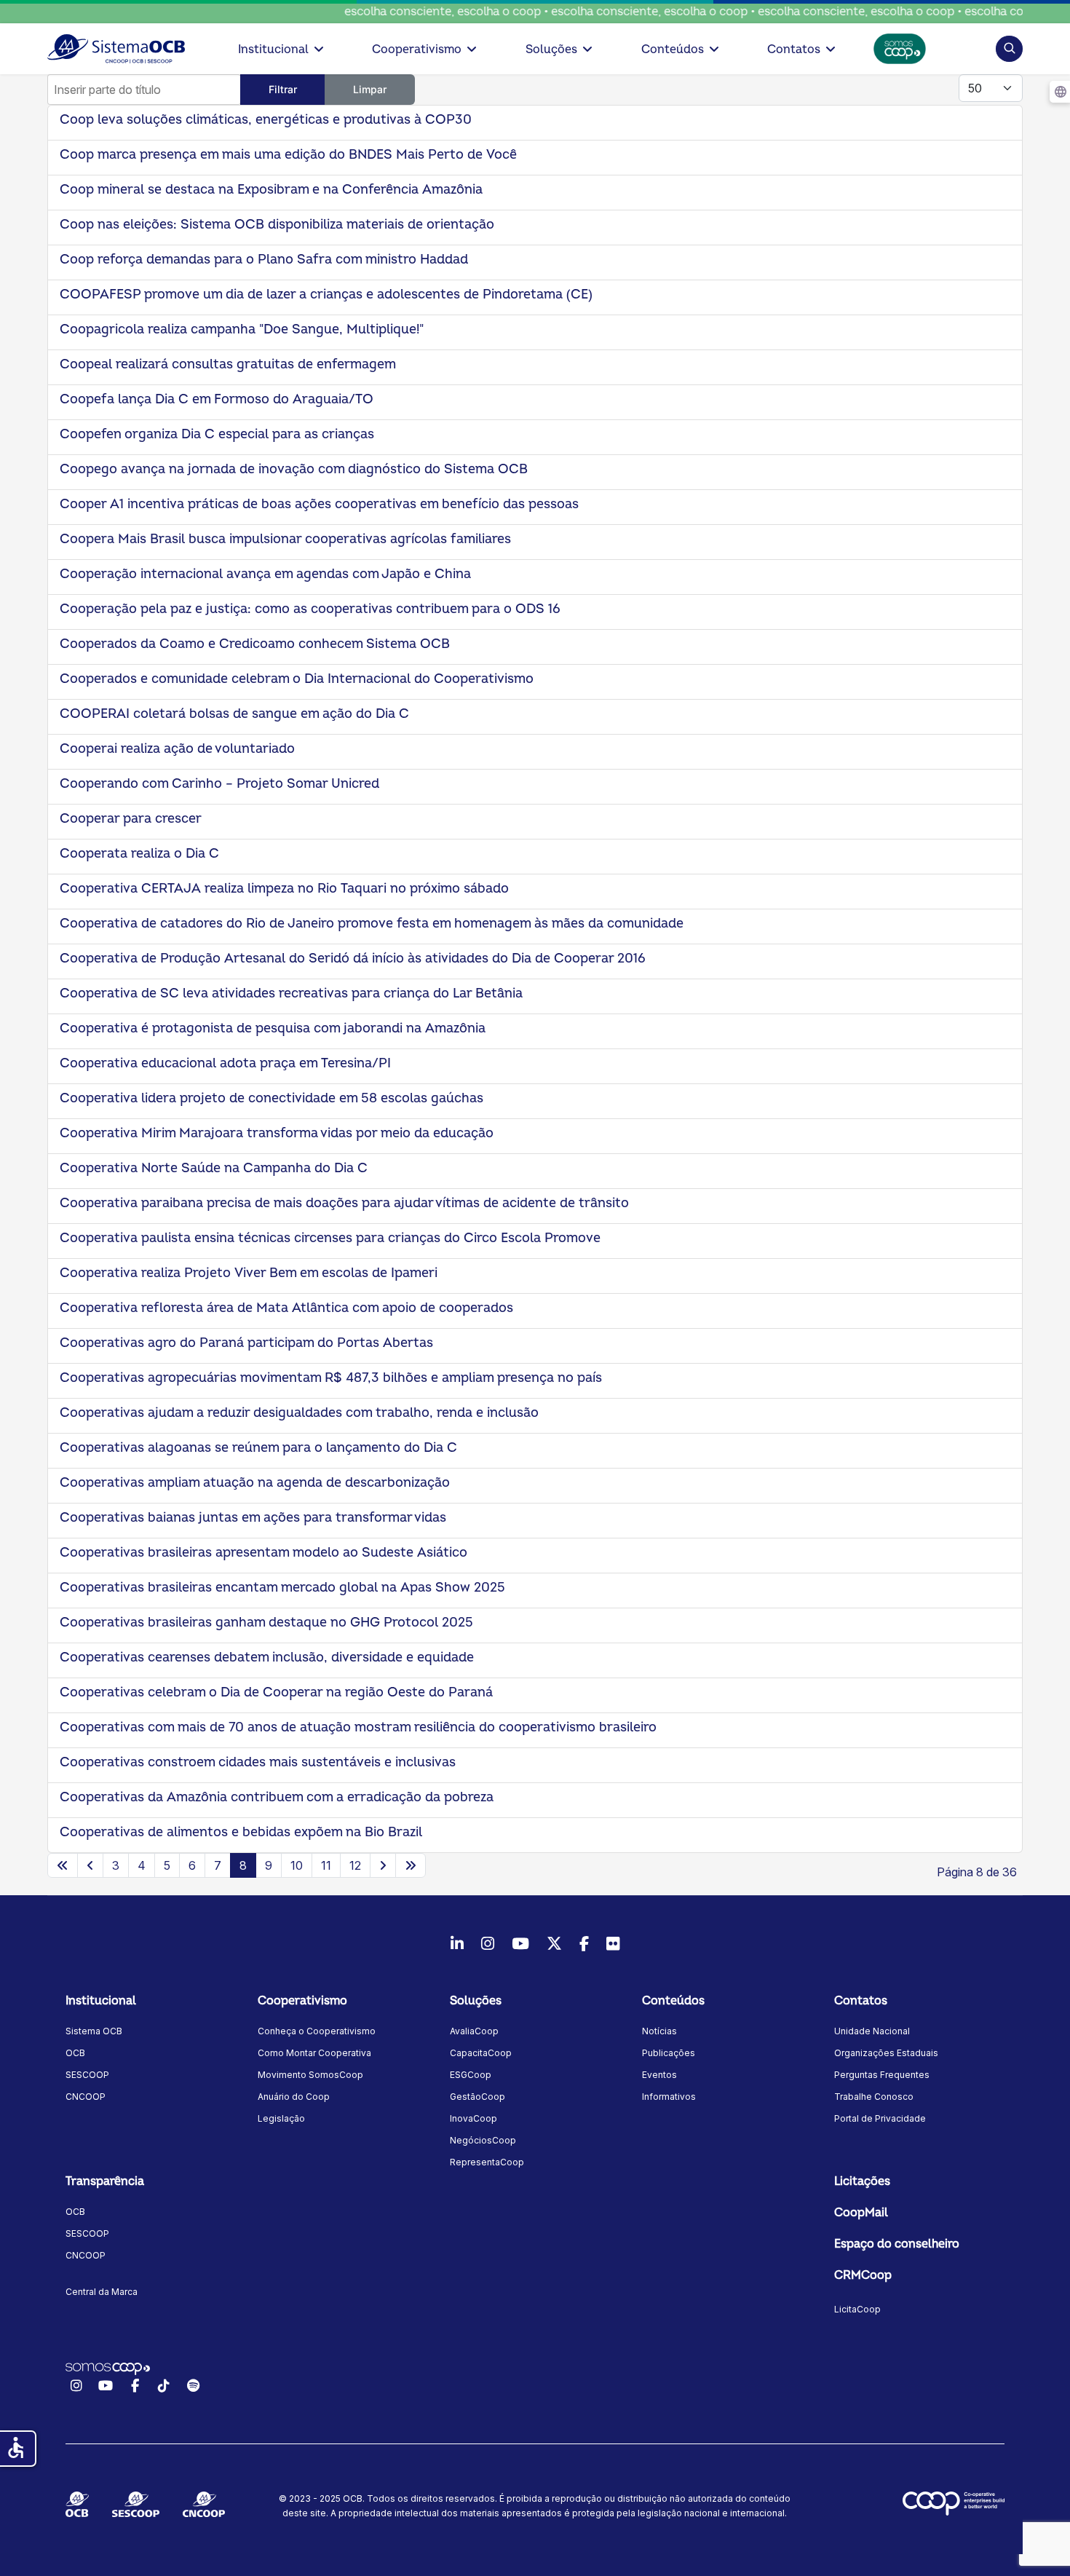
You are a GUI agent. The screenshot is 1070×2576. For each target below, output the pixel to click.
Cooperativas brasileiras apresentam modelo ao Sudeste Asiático (263, 1553)
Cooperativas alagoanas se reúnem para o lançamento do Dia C (258, 1448)
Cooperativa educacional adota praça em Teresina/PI (225, 1063)
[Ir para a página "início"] (63, 1865)
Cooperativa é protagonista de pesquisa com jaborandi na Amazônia (273, 1028)
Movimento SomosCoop (310, 2075)
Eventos (659, 2075)
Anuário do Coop (294, 2097)
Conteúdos (673, 50)
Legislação (281, 2118)
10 (297, 1865)
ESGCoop (471, 2075)
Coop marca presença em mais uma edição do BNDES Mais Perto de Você (288, 155)
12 (355, 1865)
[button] (1009, 48)
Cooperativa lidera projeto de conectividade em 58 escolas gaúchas (272, 1098)
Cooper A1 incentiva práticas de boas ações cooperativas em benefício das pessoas (319, 504)
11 (326, 1865)
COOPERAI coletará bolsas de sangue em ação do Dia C (234, 714)
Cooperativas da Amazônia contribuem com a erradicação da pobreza (277, 1797)
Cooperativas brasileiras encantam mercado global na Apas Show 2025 (282, 1588)
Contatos (794, 50)
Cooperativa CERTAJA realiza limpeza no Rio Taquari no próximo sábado (284, 889)
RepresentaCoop (487, 2162)
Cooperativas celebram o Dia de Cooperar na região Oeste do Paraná (276, 1692)
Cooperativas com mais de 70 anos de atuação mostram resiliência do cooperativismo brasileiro (358, 1727)
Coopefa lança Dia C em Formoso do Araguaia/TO (217, 399)
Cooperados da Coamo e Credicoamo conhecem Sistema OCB (255, 644)
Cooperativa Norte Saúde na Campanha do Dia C (214, 1168)
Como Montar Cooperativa (314, 2053)
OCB (75, 2053)
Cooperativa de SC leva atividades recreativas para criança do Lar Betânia (291, 993)
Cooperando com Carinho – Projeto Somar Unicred (219, 784)
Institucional (273, 50)
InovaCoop (473, 2118)
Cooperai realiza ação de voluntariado (177, 749)
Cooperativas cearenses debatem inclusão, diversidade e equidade (267, 1658)
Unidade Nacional (872, 2031)
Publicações (669, 2053)
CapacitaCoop (481, 2053)
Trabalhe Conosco (874, 2097)
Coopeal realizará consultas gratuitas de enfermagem (228, 364)
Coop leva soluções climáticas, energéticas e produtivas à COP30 (266, 120)
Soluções (551, 50)
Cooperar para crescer (131, 819)
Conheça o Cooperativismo (317, 2031)
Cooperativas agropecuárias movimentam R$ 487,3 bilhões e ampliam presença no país (331, 1378)
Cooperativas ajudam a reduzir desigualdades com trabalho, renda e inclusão (299, 1413)
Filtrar (283, 89)
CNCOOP (86, 2097)
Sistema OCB (94, 2031)
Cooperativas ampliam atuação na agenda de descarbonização (255, 1483)
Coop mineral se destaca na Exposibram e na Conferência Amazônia (271, 190)
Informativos (669, 2097)
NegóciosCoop (483, 2140)
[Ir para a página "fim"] (411, 1865)
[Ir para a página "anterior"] (90, 1865)
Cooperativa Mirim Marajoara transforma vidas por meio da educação (278, 1133)
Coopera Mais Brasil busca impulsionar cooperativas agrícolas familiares (285, 539)
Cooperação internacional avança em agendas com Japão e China (265, 574)
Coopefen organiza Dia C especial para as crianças (217, 434)
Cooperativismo (417, 50)
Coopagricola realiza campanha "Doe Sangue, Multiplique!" (242, 329)
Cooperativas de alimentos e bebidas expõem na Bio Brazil (241, 1832)
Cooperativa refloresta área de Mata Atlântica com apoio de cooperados (286, 1308)
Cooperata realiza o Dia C (139, 854)
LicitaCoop (857, 2309)
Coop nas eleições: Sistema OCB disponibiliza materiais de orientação (277, 225)
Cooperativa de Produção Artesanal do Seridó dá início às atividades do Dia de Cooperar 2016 (353, 959)
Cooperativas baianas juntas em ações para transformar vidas (253, 1518)
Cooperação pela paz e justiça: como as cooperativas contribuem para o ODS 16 (310, 609)
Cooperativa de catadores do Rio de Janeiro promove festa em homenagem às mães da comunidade (372, 924)
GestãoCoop (477, 2097)
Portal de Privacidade (880, 2118)
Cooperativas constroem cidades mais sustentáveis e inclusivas (258, 1762)
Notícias (659, 2031)
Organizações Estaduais (886, 2053)
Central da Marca (102, 2292)
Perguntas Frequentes (882, 2075)
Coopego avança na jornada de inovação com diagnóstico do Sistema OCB (294, 469)
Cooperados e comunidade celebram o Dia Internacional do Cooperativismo (297, 679)
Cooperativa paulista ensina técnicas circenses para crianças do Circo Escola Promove (330, 1238)
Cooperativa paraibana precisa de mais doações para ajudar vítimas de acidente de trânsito (344, 1203)
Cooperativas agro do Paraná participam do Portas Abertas (246, 1343)
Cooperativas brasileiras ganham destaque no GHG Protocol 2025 (266, 1623)
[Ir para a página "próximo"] (383, 1865)
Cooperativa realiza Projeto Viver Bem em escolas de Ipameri (249, 1273)
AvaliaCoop (474, 2031)
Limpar (370, 89)
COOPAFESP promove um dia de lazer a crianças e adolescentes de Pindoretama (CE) (326, 295)
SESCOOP (87, 2075)
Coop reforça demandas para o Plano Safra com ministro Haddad (264, 260)
